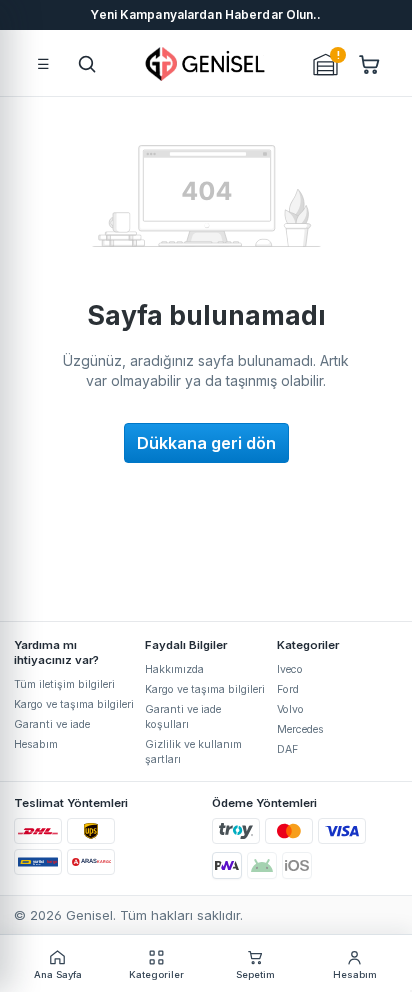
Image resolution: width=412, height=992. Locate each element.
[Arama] (87, 64)
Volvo (290, 709)
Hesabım (36, 744)
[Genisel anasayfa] (206, 63)
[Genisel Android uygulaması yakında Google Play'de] (262, 865)
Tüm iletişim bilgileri (64, 684)
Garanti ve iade (52, 724)
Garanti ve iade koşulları (183, 717)
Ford (288, 689)
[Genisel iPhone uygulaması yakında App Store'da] (297, 865)
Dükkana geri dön (206, 443)
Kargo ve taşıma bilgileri (74, 704)
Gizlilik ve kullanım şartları (193, 752)
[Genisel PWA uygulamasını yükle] (227, 865)
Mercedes (300, 729)
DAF (287, 749)
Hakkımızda (174, 669)
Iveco (290, 669)
